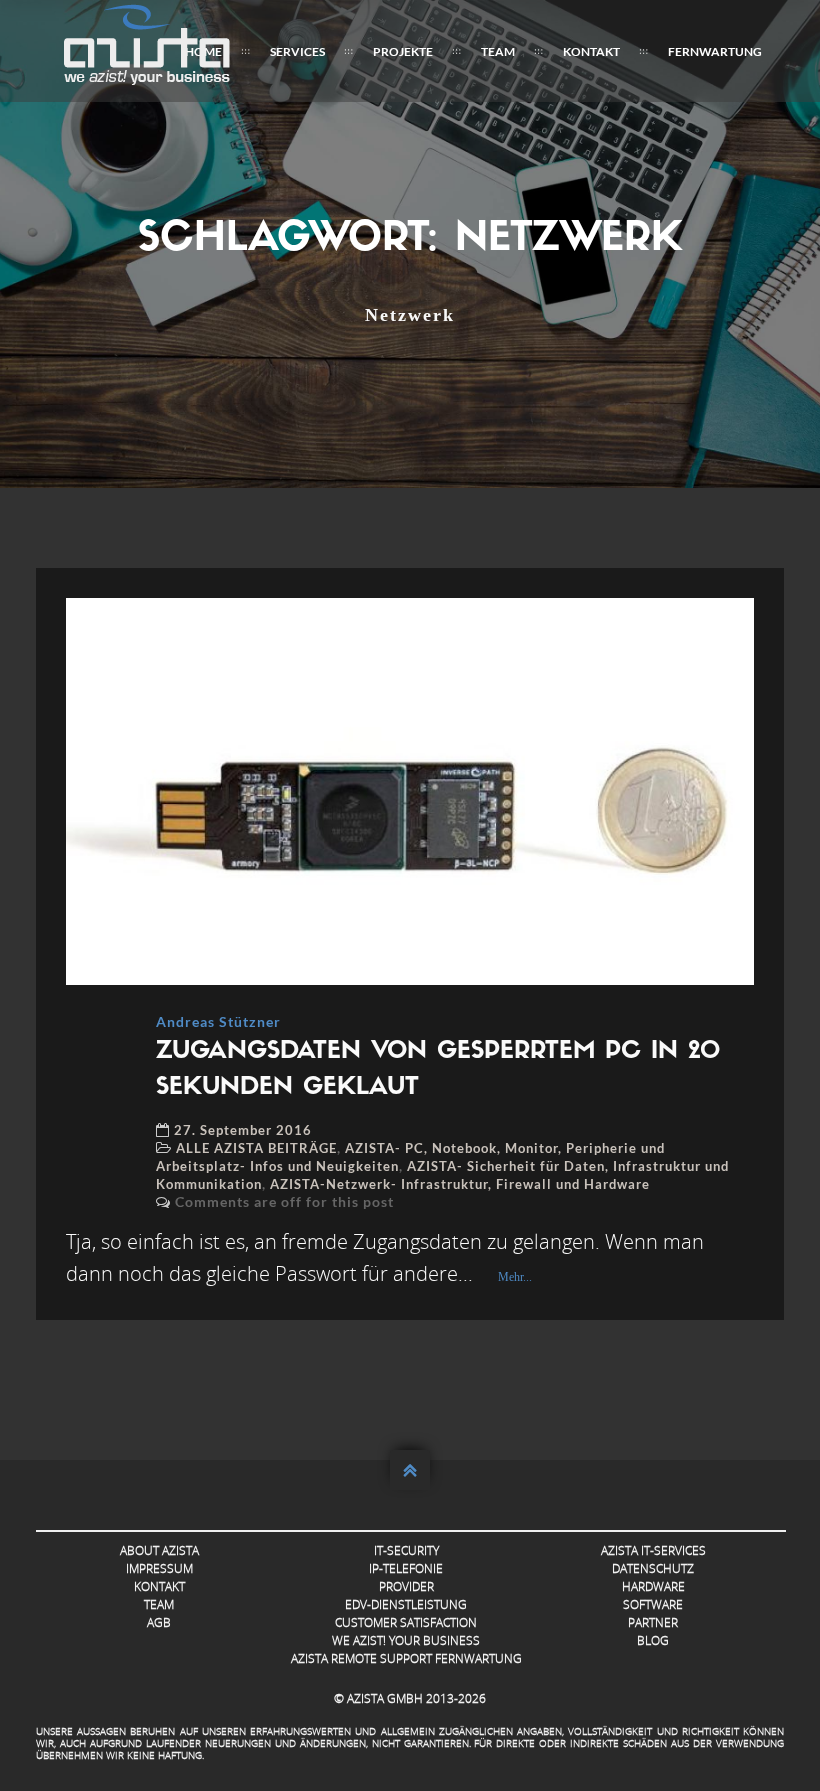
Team (498, 51)
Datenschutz (653, 1568)
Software (653, 1604)
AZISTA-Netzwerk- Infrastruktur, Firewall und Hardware (460, 1184)
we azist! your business (406, 1640)
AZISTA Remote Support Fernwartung (406, 1658)
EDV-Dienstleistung (406, 1604)
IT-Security (406, 1550)
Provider (406, 1586)
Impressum (159, 1568)
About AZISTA (159, 1550)
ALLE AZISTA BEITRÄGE (256, 1148)
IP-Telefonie (406, 1568)
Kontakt (591, 51)
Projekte (403, 51)
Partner (653, 1622)
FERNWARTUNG (715, 51)
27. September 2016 (243, 1130)
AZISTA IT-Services (653, 1550)
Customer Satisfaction (406, 1622)
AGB (159, 1622)
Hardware (653, 1586)
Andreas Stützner (218, 1021)
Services (297, 51)
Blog (653, 1640)
